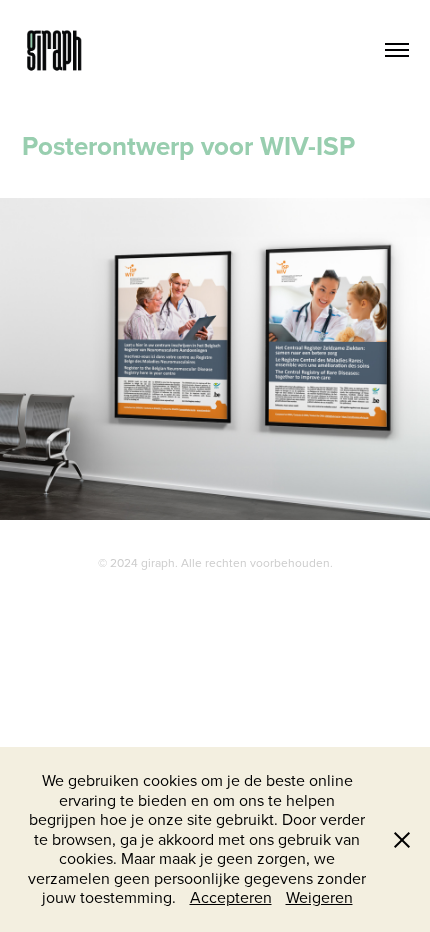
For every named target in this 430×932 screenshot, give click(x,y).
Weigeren (319, 897)
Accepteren (231, 897)
